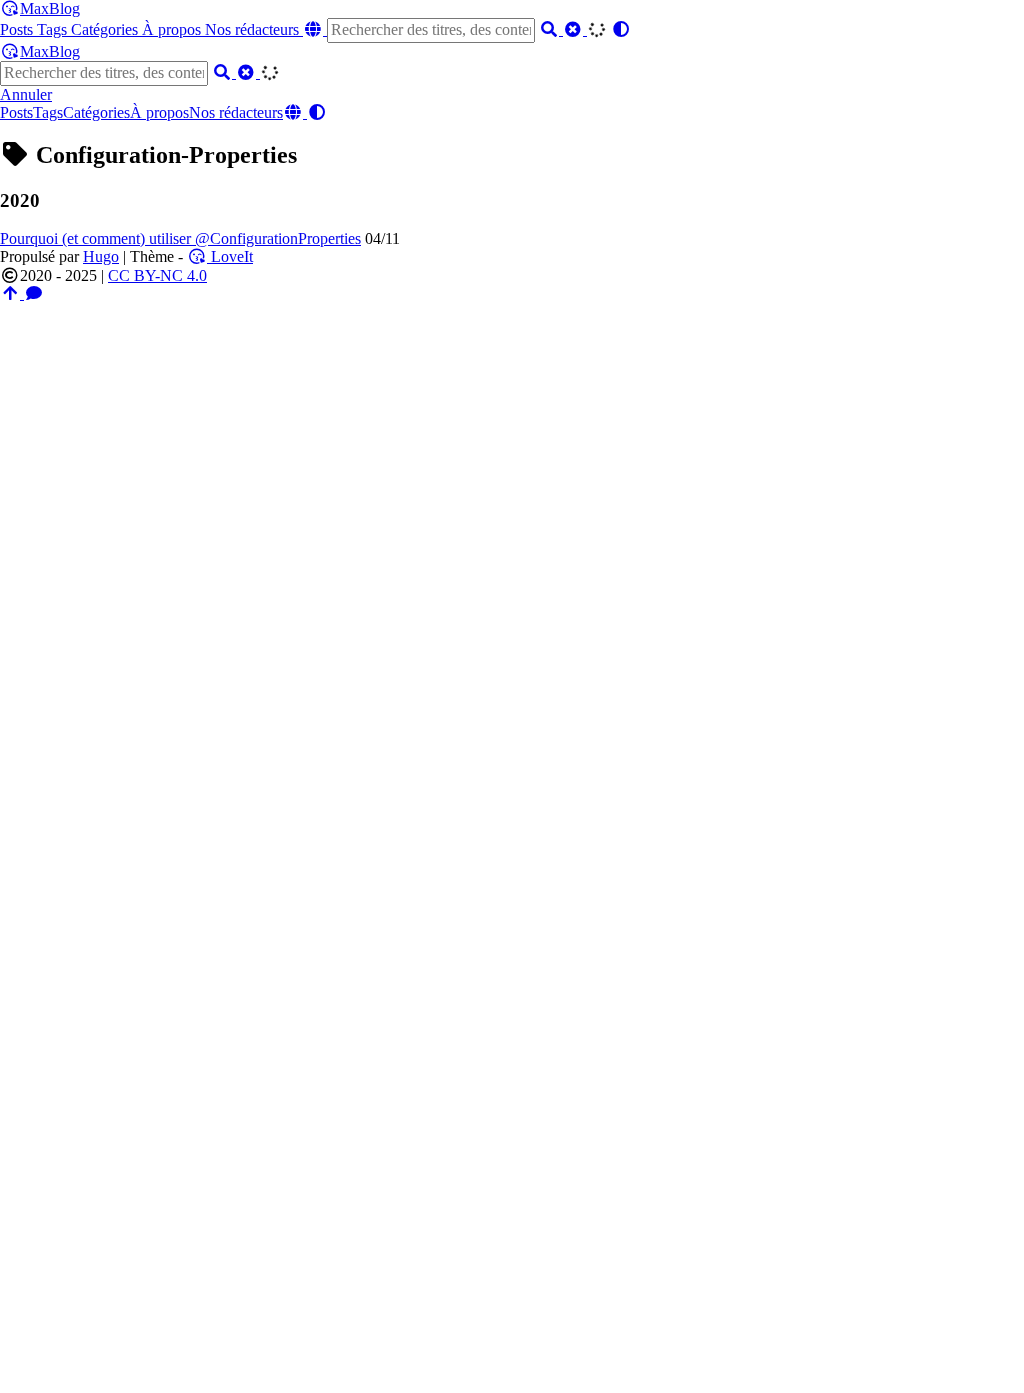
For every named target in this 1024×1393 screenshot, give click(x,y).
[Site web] (315, 29)
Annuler (26, 94)
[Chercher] (551, 29)
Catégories (106, 29)
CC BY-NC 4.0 (157, 275)
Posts (18, 29)
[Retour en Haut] (12, 293)
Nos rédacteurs (254, 29)
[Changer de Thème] (621, 29)
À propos (173, 29)
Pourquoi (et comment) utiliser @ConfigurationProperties (180, 238)
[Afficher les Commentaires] (34, 293)
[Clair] (575, 29)
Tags (54, 29)
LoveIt (230, 256)
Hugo (101, 256)
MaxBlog (50, 8)
